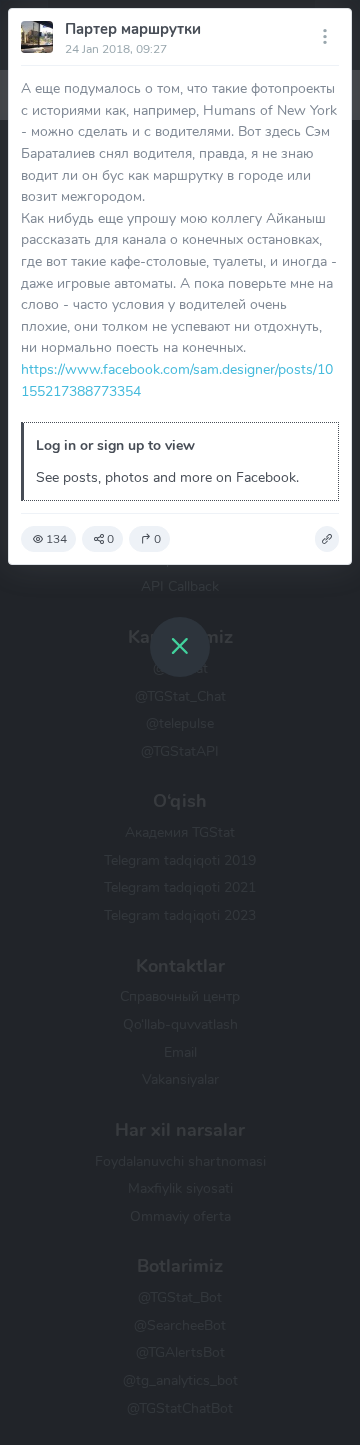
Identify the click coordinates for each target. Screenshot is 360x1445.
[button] (327, 539)
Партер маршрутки (133, 29)
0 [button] (110, 539)
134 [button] (56, 539)
